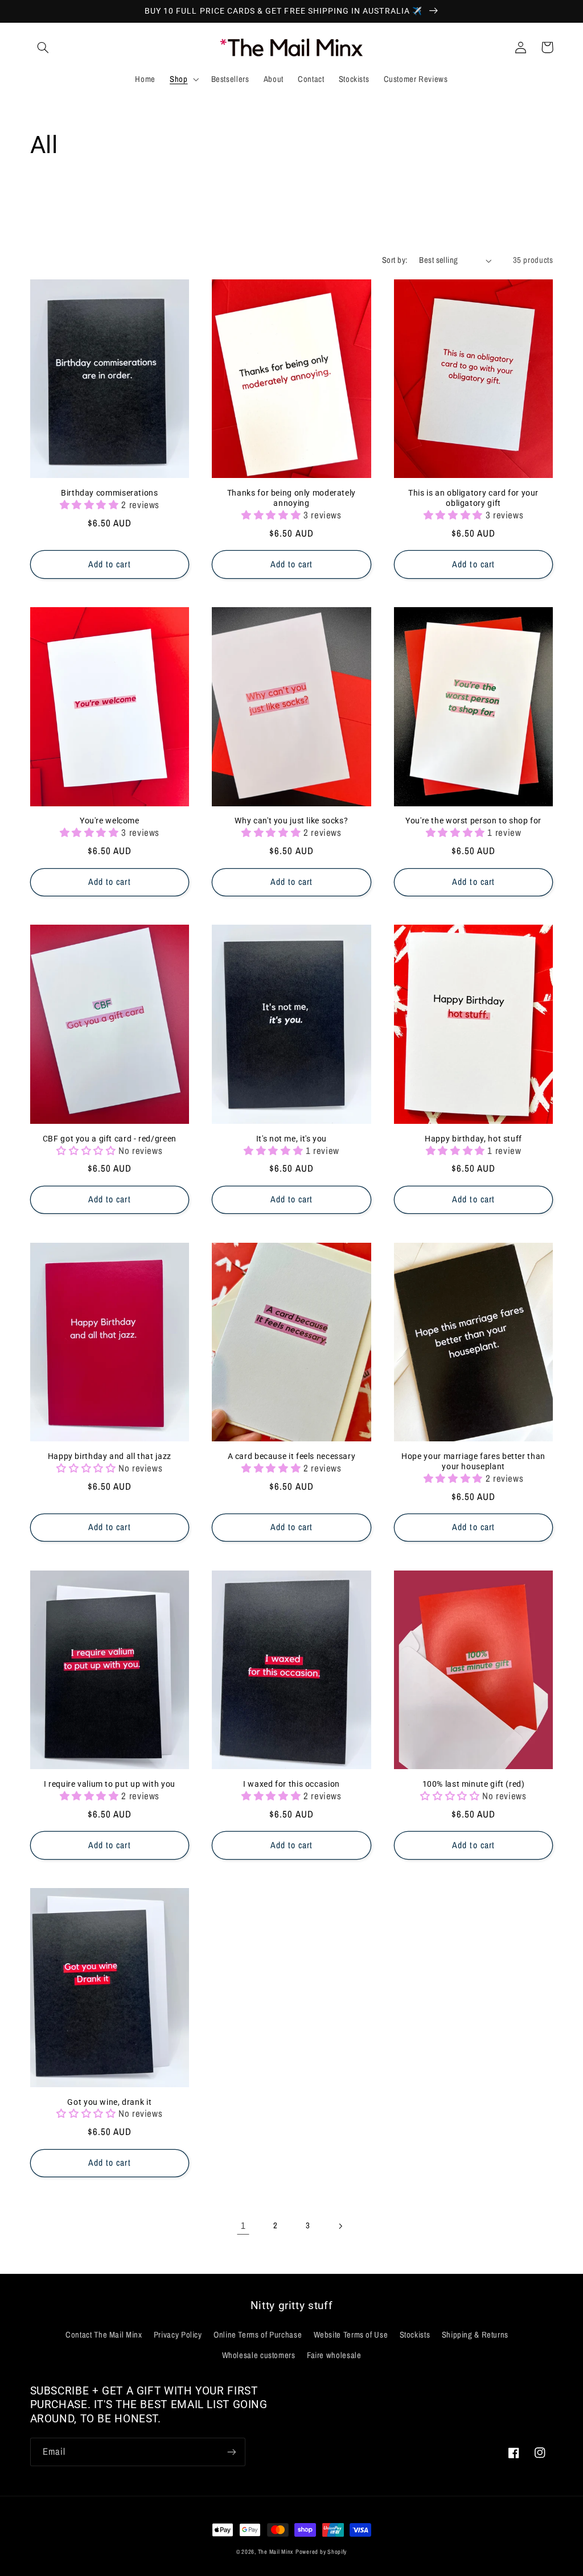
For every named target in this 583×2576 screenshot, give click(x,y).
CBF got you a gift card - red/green (110, 1139)
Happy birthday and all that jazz (110, 1456)
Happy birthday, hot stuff (473, 1139)
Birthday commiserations (110, 493)
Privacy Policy (178, 2335)
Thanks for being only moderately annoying (291, 498)
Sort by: (395, 260)
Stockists (415, 2335)
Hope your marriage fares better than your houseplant (473, 1461)
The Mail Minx (276, 2552)
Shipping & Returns (475, 2335)
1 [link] (243, 2225)
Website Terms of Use (351, 2335)
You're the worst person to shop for (473, 821)
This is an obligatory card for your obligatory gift (473, 498)
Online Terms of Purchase (258, 2335)
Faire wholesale (334, 2355)
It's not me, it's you (291, 1139)
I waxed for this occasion (291, 1784)
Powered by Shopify (321, 2552)
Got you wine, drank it (109, 2102)
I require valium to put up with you (110, 1784)
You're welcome (110, 821)
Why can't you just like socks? (291, 821)
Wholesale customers (259, 2355)
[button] (43, 47)
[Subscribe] (231, 2452)
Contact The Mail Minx (104, 2335)
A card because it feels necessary (292, 1456)
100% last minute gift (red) (474, 1784)
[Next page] (340, 2226)
